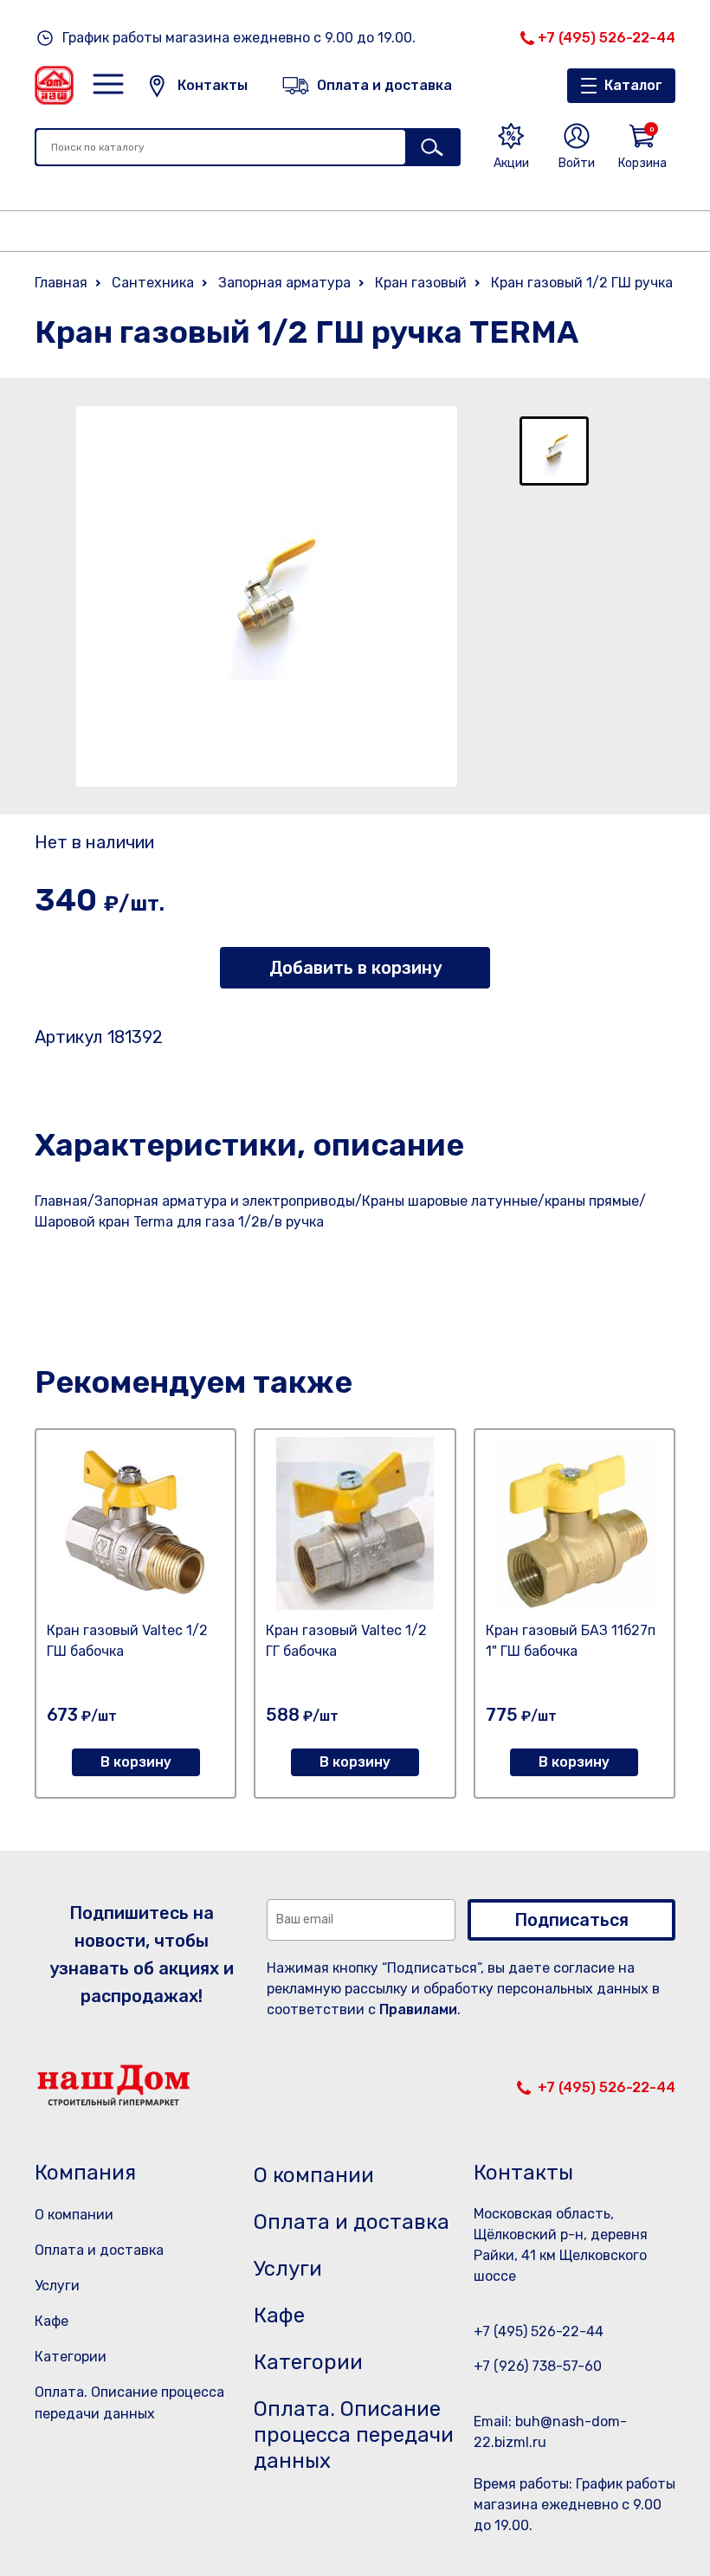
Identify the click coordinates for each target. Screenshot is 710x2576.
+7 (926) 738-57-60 (538, 2366)
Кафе (52, 2321)
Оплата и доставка (99, 2250)
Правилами (418, 2009)
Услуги (57, 2286)
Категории (71, 2357)
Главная (61, 283)
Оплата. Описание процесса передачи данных (354, 2435)
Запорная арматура (284, 283)
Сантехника (153, 283)
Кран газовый (421, 283)
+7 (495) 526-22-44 (607, 38)
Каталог (633, 85)
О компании (74, 2215)
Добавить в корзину (355, 968)
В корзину (136, 1762)
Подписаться (571, 1920)
